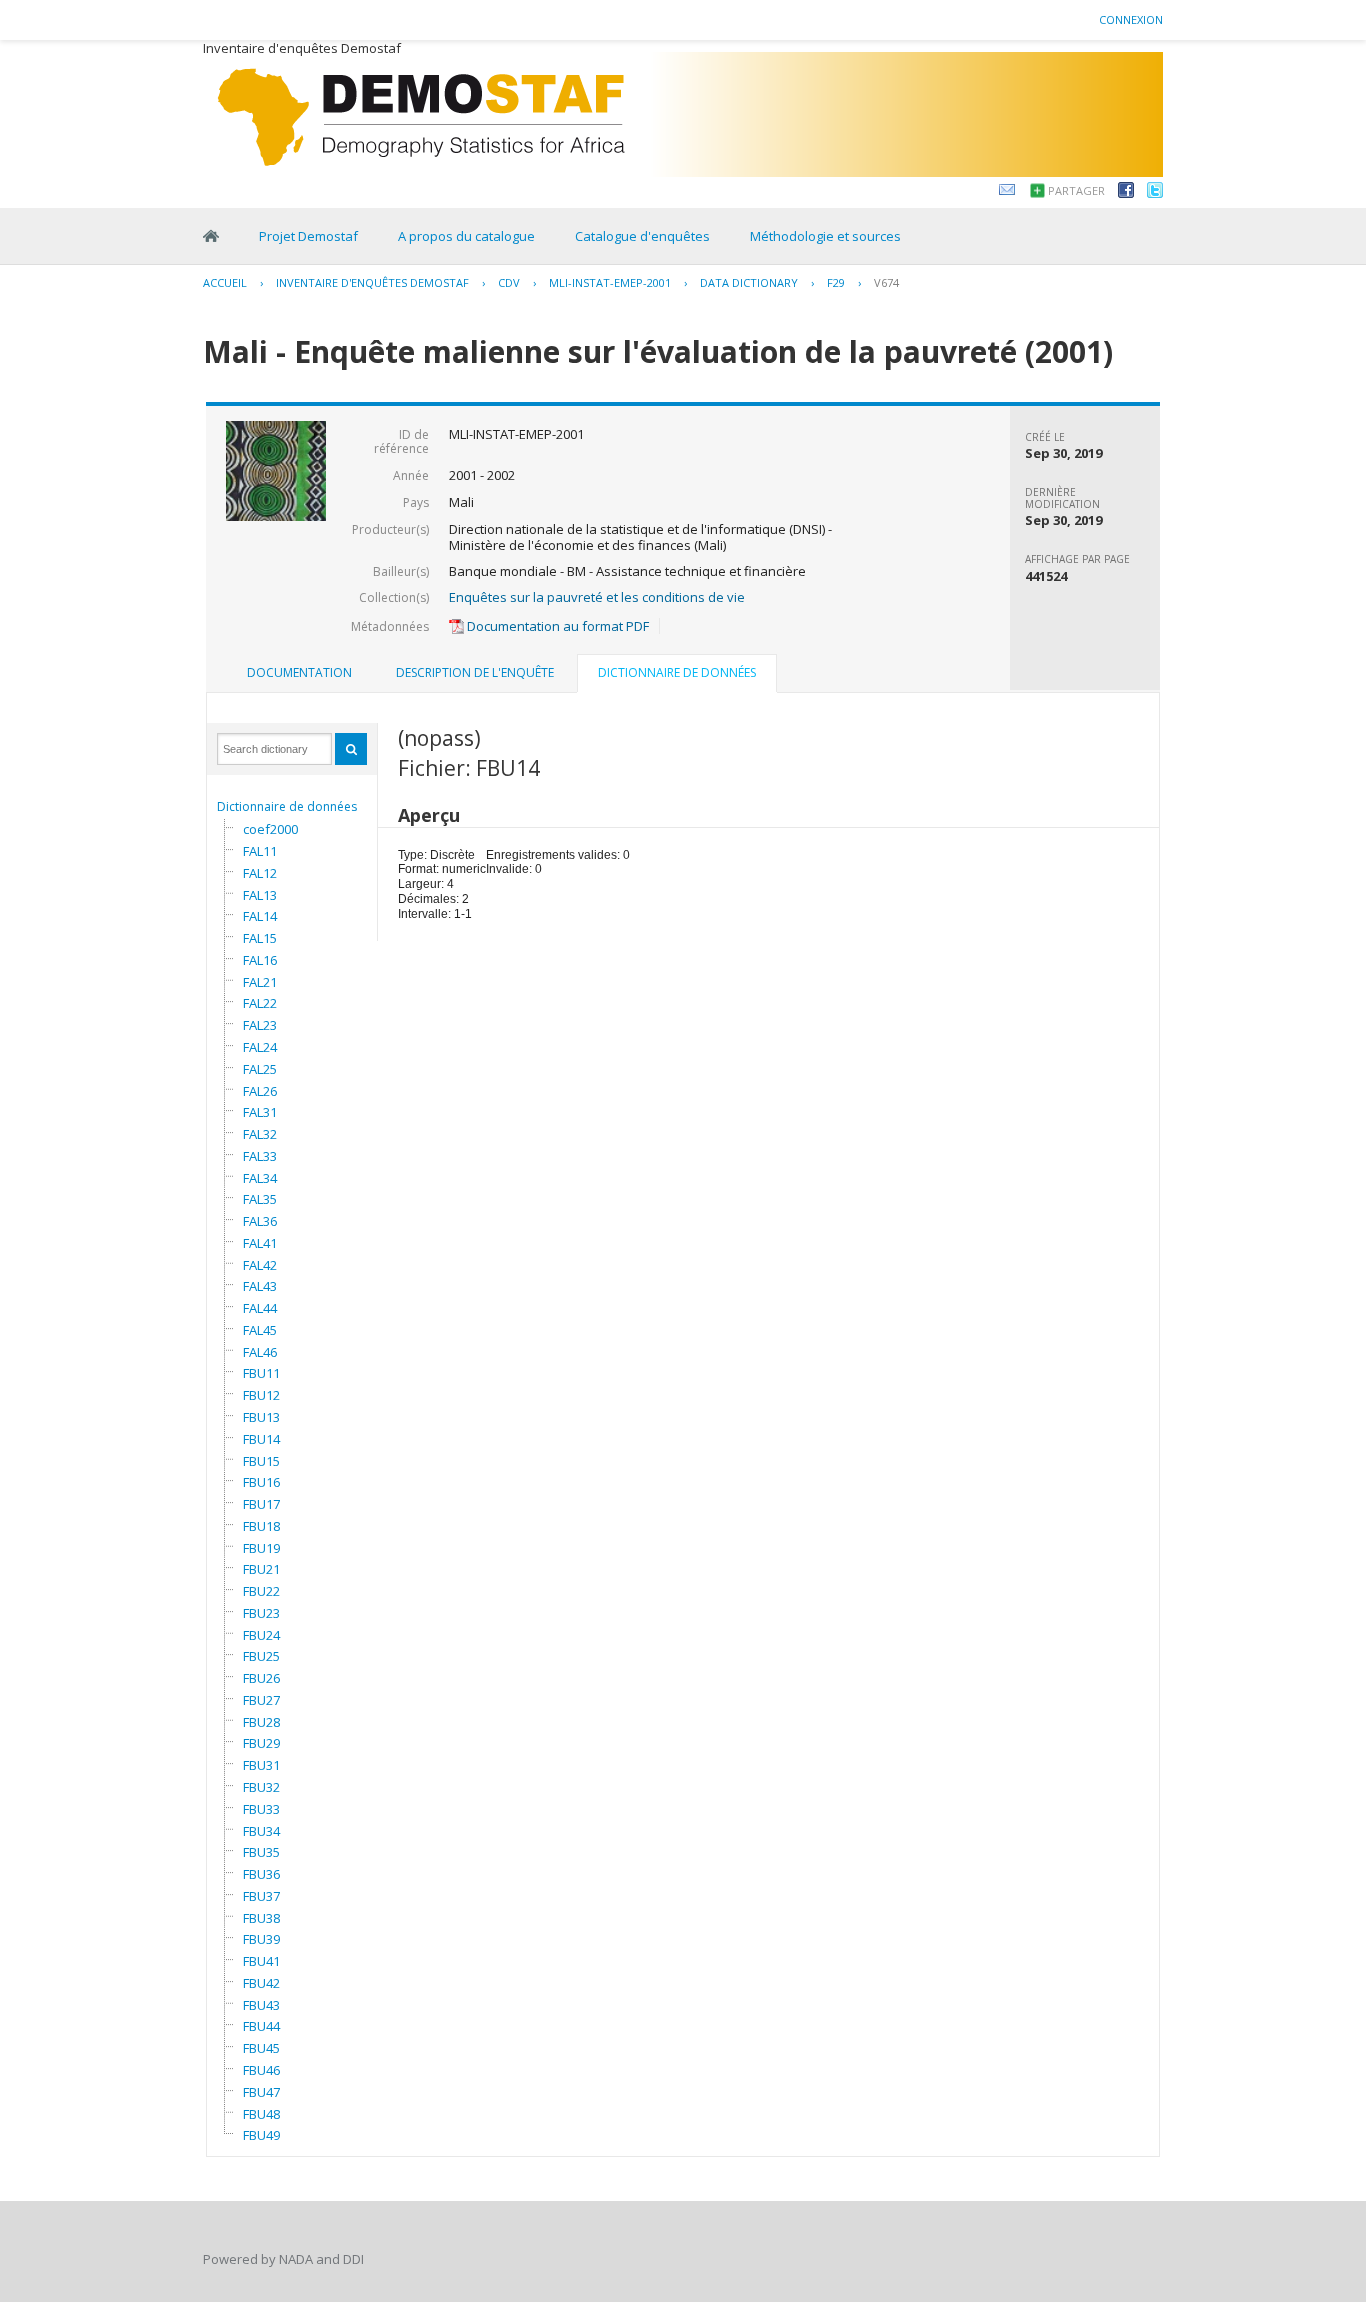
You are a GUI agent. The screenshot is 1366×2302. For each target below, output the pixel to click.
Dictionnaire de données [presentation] (677, 672)
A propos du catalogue (466, 236)
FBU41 (261, 1961)
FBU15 (261, 1461)
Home (211, 236)
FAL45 (260, 1330)
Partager (1076, 190)
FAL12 (260, 873)
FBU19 (261, 1548)
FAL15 (260, 938)
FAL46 (260, 1352)
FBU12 (261, 1395)
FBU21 (261, 1569)
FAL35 (260, 1199)
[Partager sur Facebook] (1126, 193)
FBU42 (261, 1983)
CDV (509, 282)
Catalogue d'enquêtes (642, 236)
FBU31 (261, 1765)
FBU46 (261, 2070)
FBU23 (261, 1613)
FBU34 (261, 1831)
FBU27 (261, 1700)
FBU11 (261, 1373)
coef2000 (270, 829)
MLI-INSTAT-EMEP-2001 (610, 282)
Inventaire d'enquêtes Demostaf (372, 282)
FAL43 (260, 1286)
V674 (886, 282)
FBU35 (261, 1852)
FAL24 (260, 1047)
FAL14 (260, 916)
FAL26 (260, 1091)
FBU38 (261, 1918)
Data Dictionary (749, 282)
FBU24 (261, 1635)
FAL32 (260, 1134)
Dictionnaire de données (287, 806)
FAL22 (260, 1003)
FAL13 (260, 895)
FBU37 (261, 1896)
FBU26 (261, 1678)
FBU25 (261, 1656)
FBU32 (261, 1787)
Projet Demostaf (308, 236)
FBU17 (261, 1504)
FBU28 (261, 1722)
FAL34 (260, 1178)
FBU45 (261, 2048)
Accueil (225, 282)
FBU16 (261, 1482)
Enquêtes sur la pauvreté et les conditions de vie (597, 597)
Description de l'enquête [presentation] (475, 672)
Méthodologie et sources (825, 236)
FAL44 (260, 1308)
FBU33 (261, 1809)
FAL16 (260, 960)
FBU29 (261, 1743)
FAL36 (260, 1221)
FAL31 (260, 1112)
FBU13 (261, 1417)
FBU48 (261, 2114)
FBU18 (261, 1526)
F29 (836, 282)
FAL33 (260, 1156)
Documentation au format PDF (556, 626)
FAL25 (260, 1069)
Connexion (1131, 19)
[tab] (299, 673)
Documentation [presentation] (299, 672)
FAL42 (260, 1265)
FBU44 (261, 2026)
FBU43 (261, 2005)
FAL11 (260, 851)
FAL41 (260, 1243)
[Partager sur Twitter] (1155, 193)
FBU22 (261, 1591)
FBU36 (261, 1874)
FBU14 (261, 1439)
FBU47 (261, 2092)
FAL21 (260, 982)
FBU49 (261, 2135)
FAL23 (260, 1025)
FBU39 (261, 1939)
